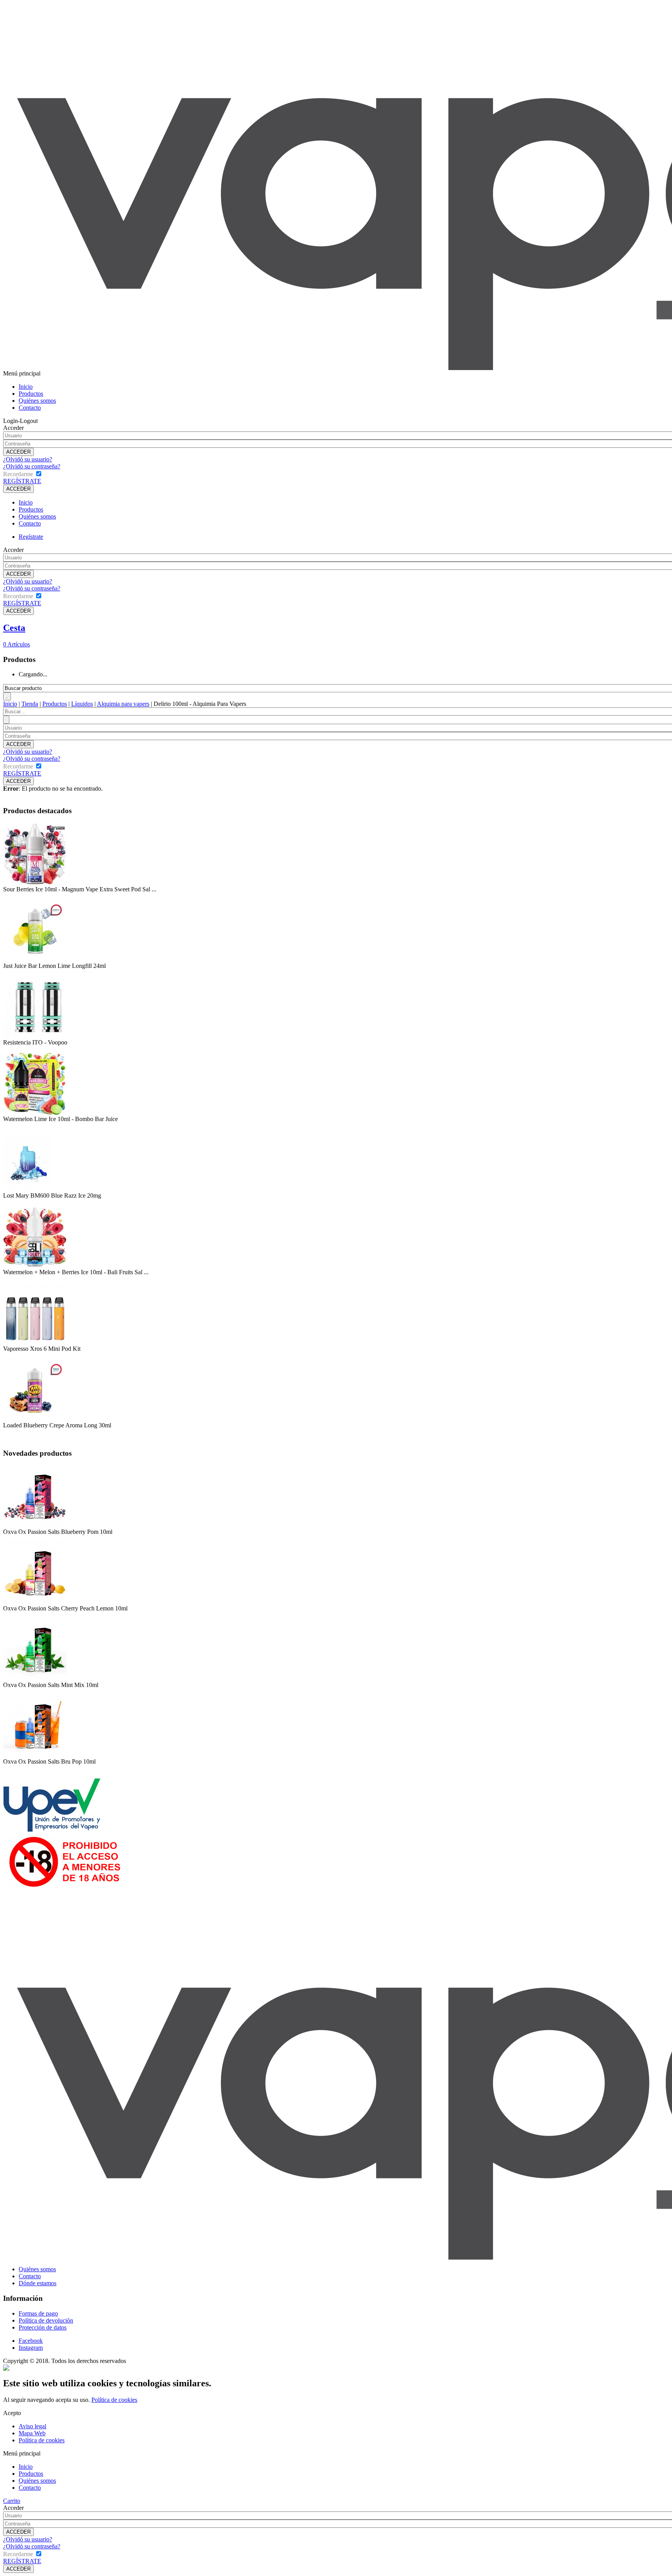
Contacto (30, 408)
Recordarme (18, 474)
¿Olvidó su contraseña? (32, 466)
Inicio (26, 387)
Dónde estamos (38, 2283)
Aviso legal (32, 2426)
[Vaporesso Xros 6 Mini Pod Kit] (35, 1343)
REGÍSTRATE (22, 481)
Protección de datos (43, 2327)
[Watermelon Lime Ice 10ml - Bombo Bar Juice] (35, 1113)
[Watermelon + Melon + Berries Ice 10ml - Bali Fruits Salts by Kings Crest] (35, 1267)
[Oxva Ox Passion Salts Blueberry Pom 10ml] (35, 1526)
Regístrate (31, 537)
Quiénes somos (37, 401)
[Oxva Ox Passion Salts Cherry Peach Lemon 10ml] (35, 1603)
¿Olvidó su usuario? (28, 459)
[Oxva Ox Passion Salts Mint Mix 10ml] (35, 1679)
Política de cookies (114, 2400)
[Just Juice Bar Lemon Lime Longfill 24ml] (35, 960)
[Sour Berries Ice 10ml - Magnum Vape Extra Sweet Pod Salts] (35, 884)
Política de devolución (46, 2320)
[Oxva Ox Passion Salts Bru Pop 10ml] (35, 1756)
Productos (31, 394)
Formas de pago (38, 2313)
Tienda (30, 704)
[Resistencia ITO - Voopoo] (38, 1037)
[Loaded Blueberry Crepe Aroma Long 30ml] (35, 1420)
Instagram (31, 2348)
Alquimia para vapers (123, 704)
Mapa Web (32, 2433)
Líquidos (82, 704)
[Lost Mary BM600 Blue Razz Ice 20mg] (28, 1190)
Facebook (31, 2341)
